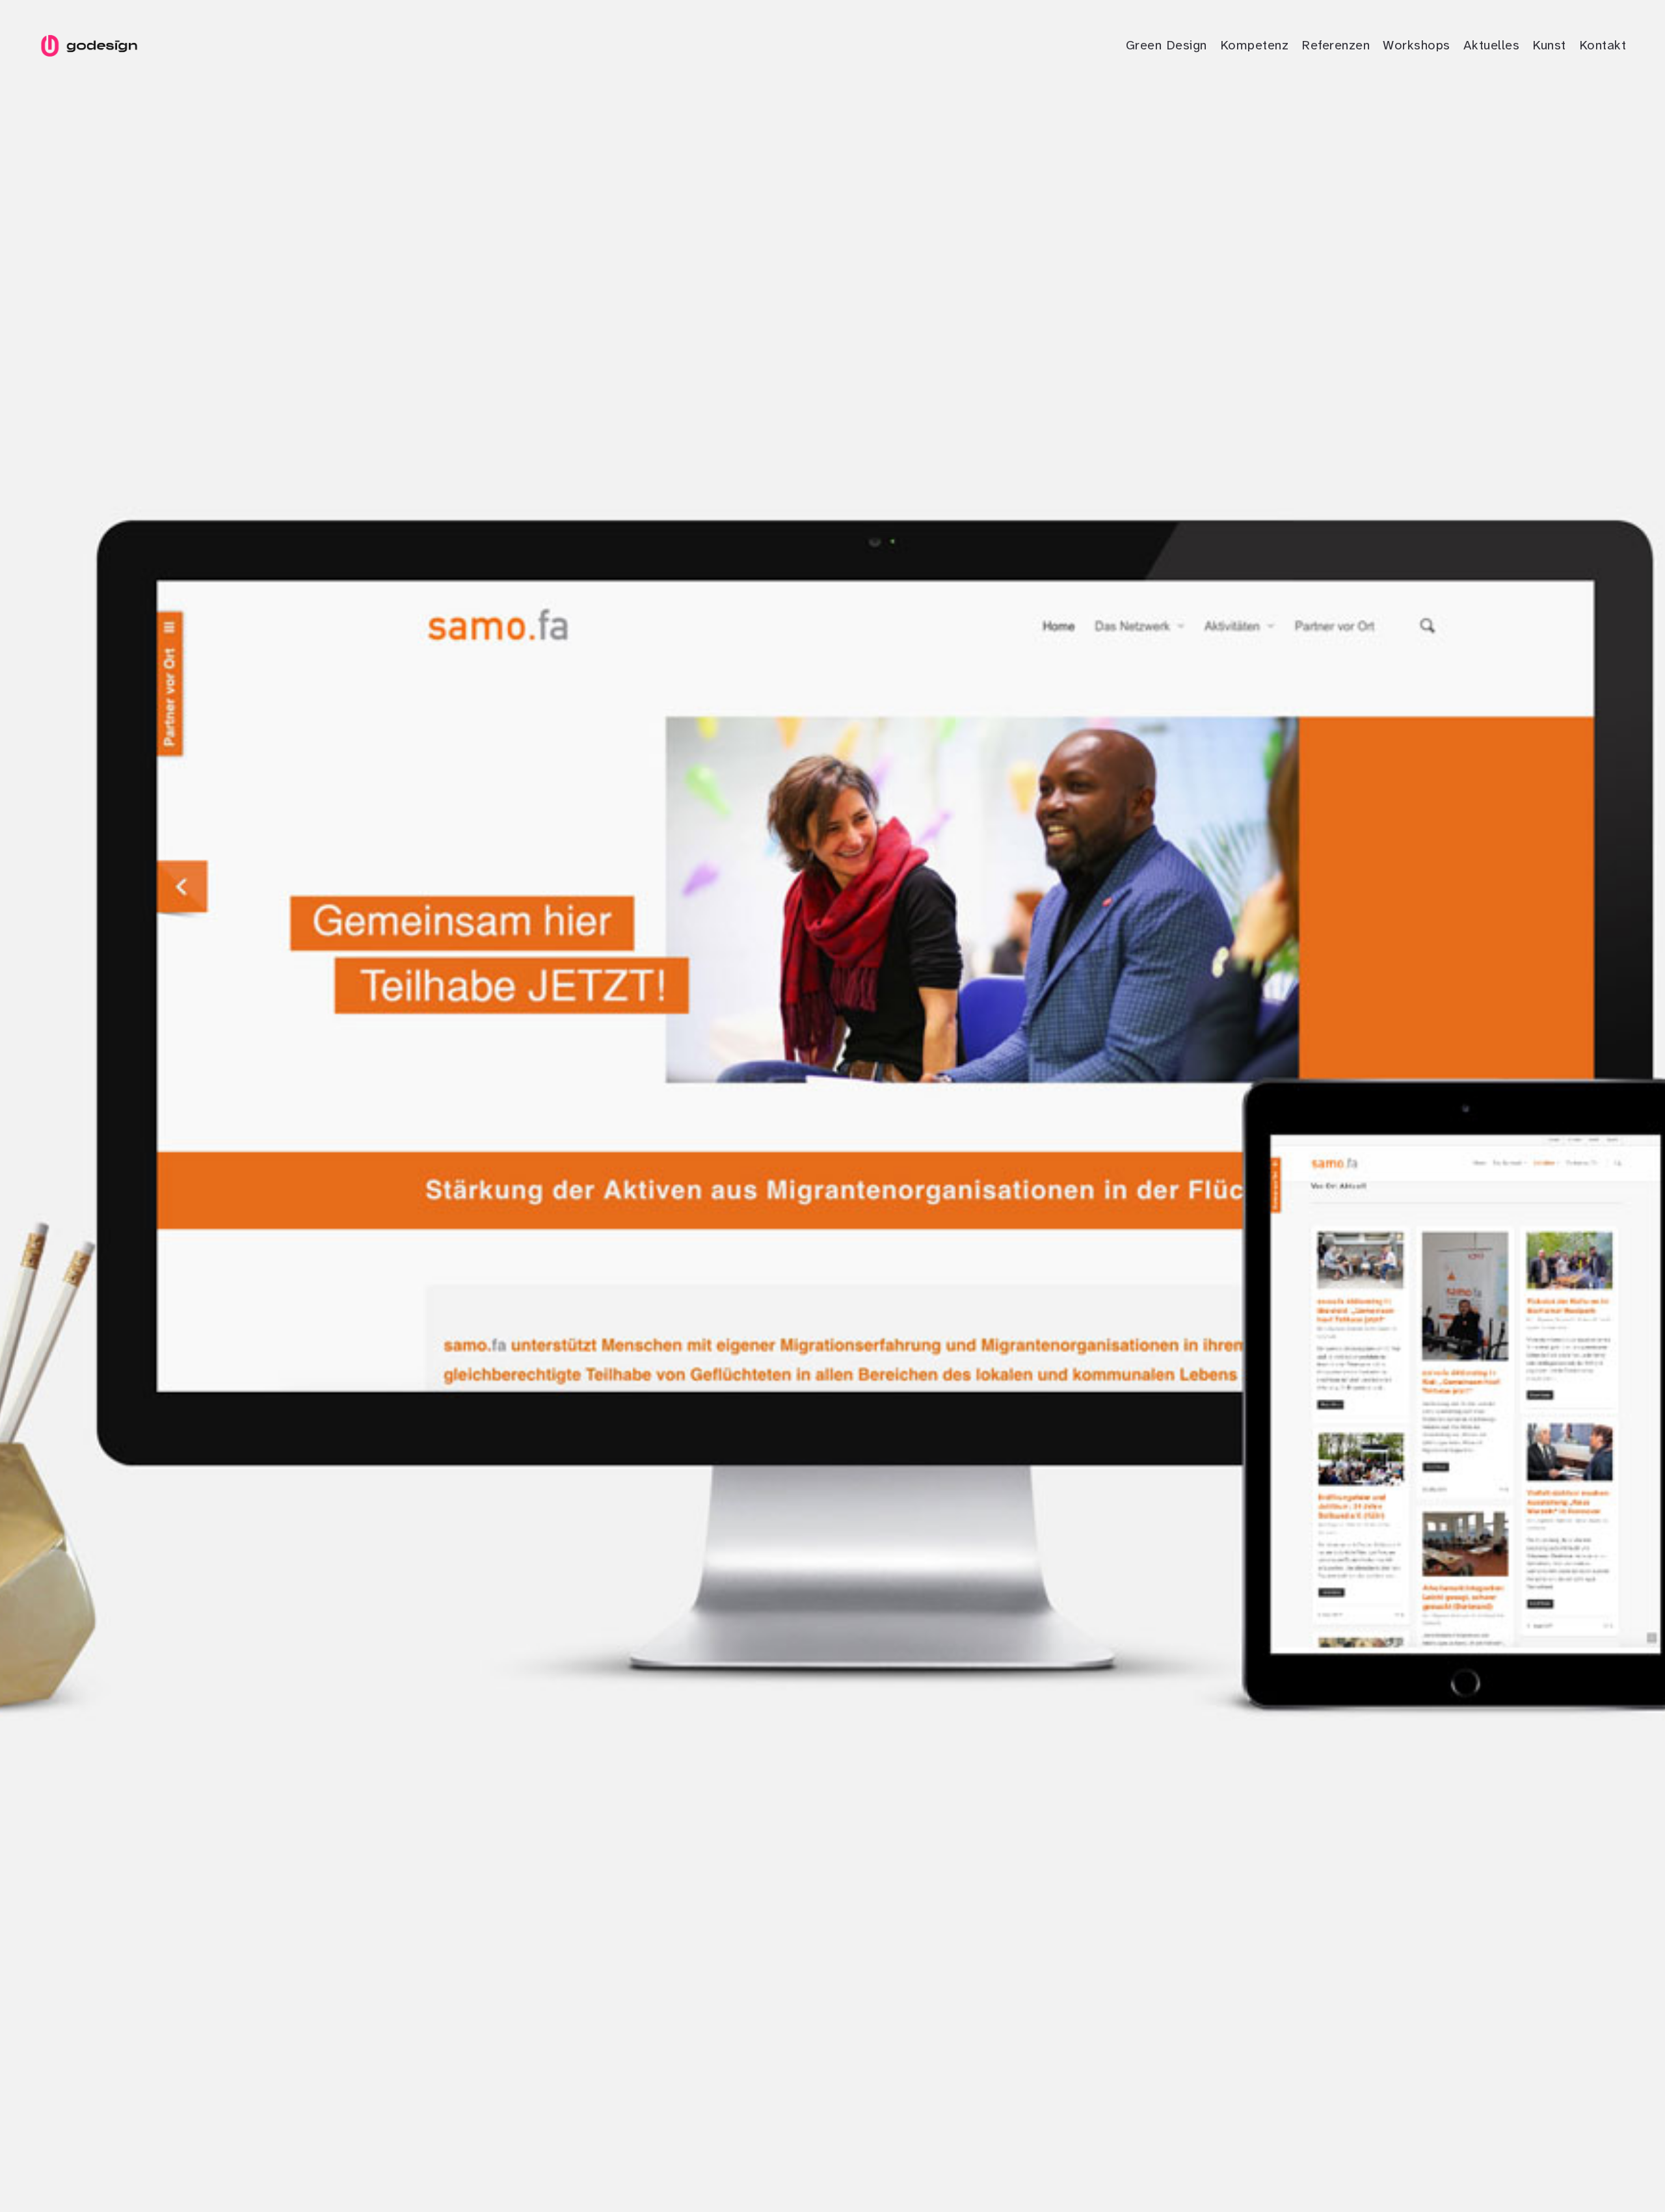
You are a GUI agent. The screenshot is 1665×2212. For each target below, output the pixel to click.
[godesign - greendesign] (88, 46)
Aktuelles (1492, 45)
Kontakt (1603, 45)
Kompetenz (1255, 45)
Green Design (1166, 45)
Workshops (1417, 45)
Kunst (1549, 45)
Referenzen (1336, 45)
